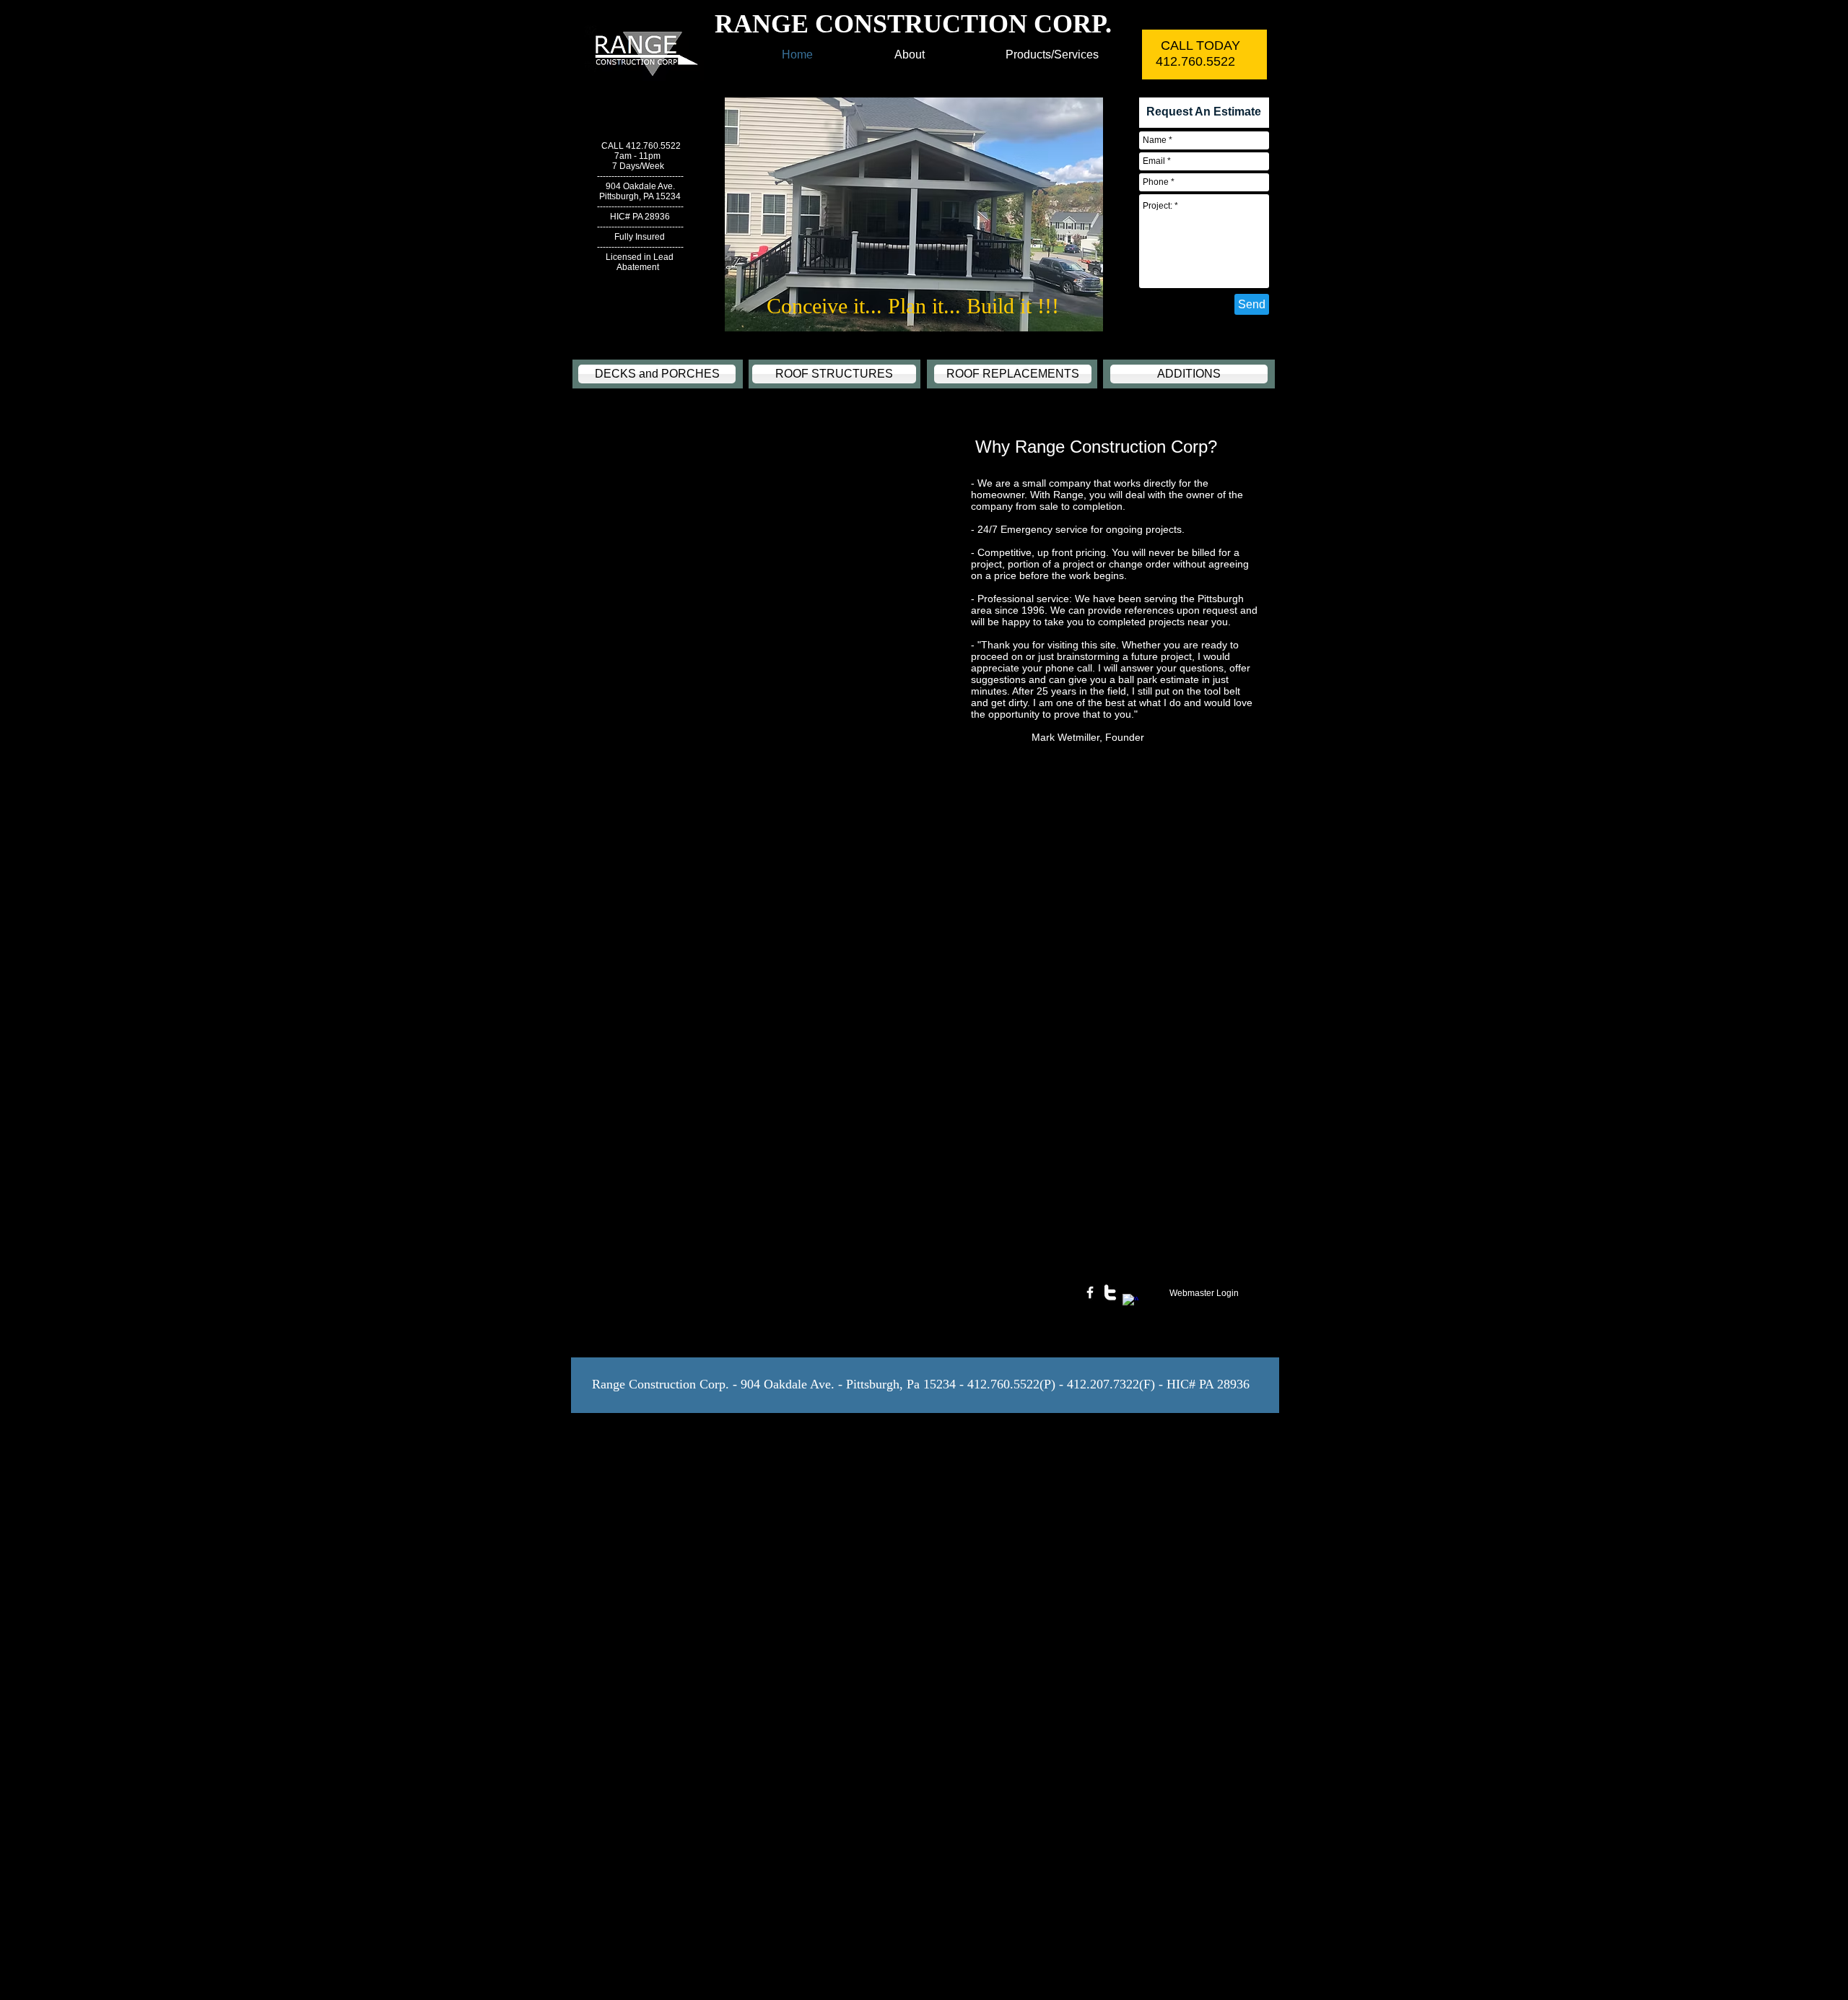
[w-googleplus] (1130, 1302)
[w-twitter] (1110, 1292)
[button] (914, 214)
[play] (1068, 319)
